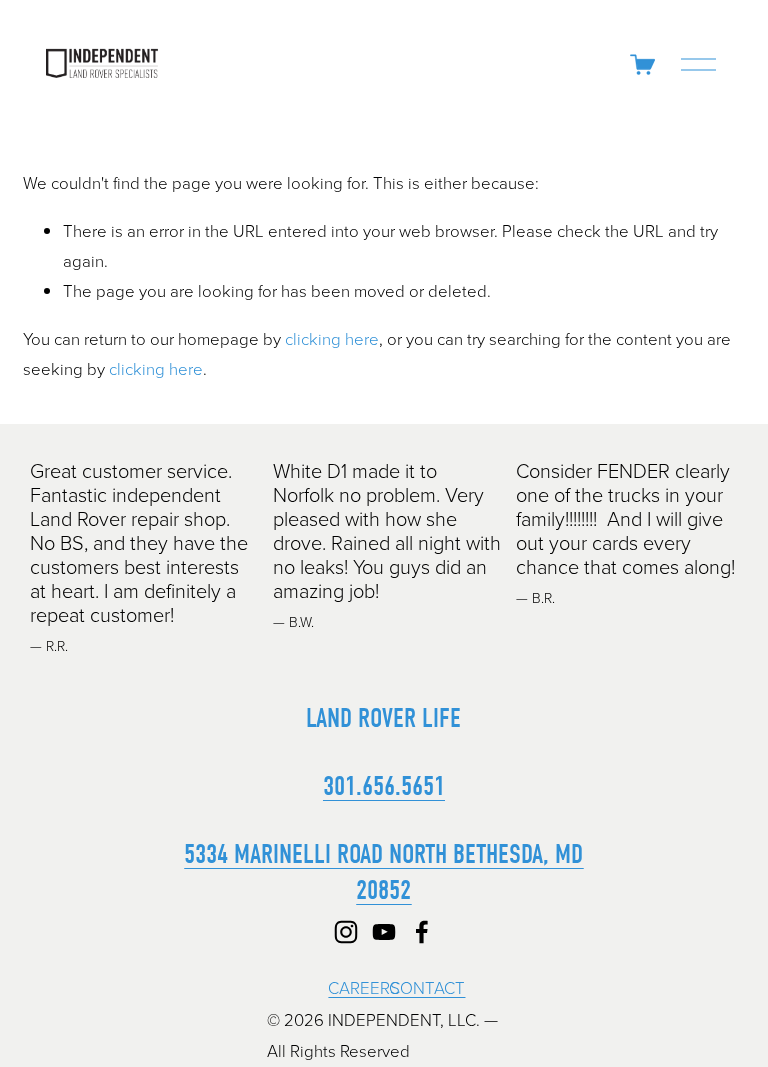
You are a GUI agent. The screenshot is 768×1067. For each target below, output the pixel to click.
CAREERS (364, 987)
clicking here (332, 338)
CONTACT (427, 987)
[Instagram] (346, 932)
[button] (711, 434)
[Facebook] (422, 932)
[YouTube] (384, 932)
